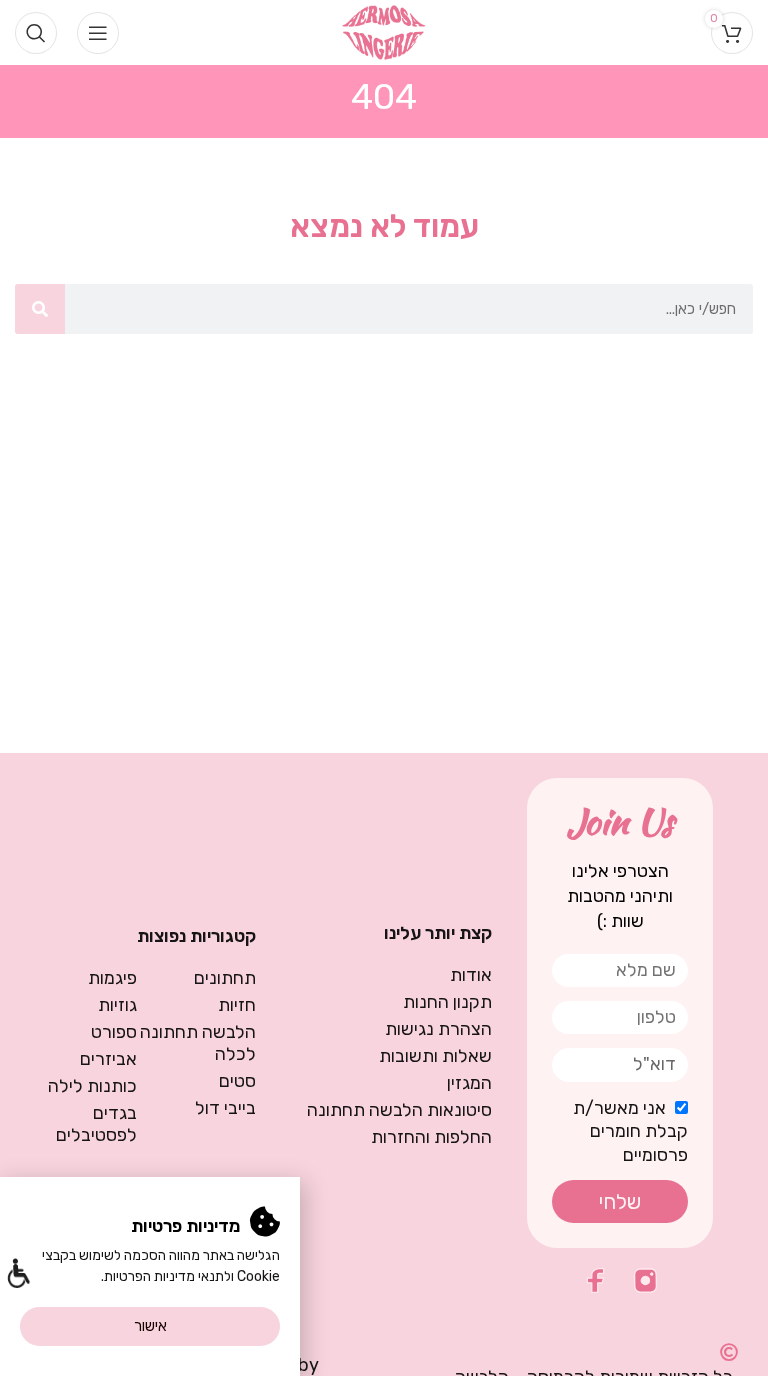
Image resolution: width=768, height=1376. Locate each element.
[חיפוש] (40, 309)
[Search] (36, 33)
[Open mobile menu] (98, 33)
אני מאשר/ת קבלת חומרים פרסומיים (630, 1131)
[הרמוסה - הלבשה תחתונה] (384, 31)
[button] (17, 1275)
